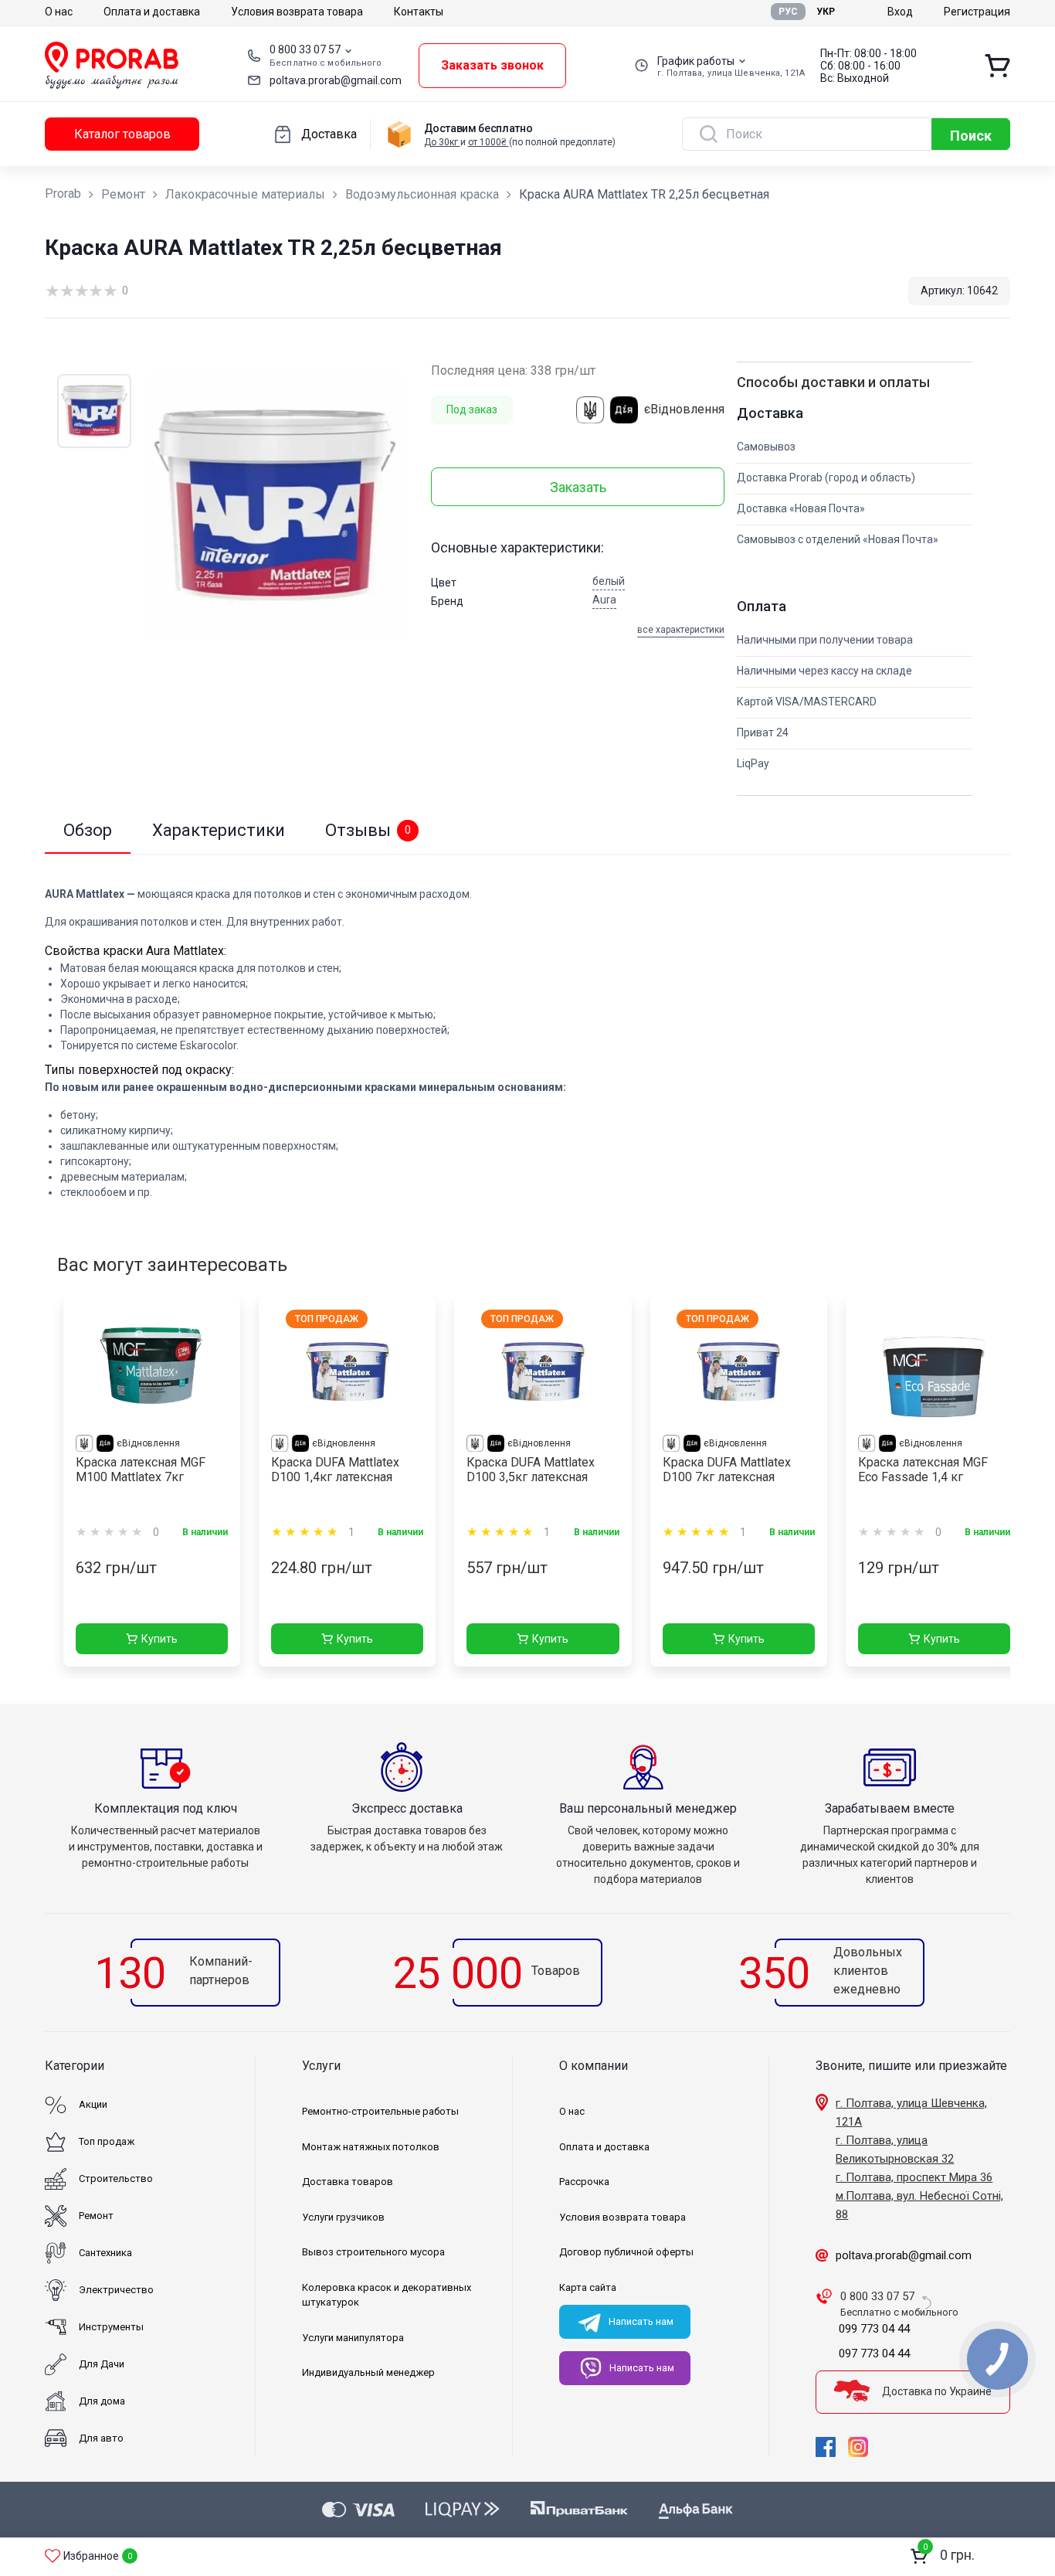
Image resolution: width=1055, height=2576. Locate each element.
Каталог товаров (122, 134)
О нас (59, 12)
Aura (604, 600)
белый (609, 581)
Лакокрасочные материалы (245, 194)
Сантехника (105, 2253)
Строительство (116, 2178)
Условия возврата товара (297, 12)
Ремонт (123, 194)
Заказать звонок (492, 65)
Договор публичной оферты (626, 2252)
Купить (159, 1639)
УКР (826, 12)
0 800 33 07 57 (305, 49)
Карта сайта (588, 2287)
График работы (696, 61)
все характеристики (681, 630)
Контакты (419, 12)
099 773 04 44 (874, 2329)
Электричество (116, 2290)
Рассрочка (584, 2182)
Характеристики (219, 830)
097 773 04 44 (874, 2353)
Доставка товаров (348, 2182)
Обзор (88, 830)
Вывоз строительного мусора (373, 2252)
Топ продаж (107, 2141)
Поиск (971, 136)
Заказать (578, 487)
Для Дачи (102, 2364)
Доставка (329, 134)
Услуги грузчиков (343, 2217)
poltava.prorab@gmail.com (336, 80)
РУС (788, 12)
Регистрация (977, 12)
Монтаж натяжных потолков (371, 2147)
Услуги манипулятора (353, 2338)
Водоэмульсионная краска (422, 194)
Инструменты (111, 2327)
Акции (93, 2104)
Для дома (102, 2401)
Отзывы (368, 830)
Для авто (101, 2438)
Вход (900, 12)
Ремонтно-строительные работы (380, 2111)
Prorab (63, 194)
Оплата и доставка (152, 12)
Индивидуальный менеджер (368, 2372)
